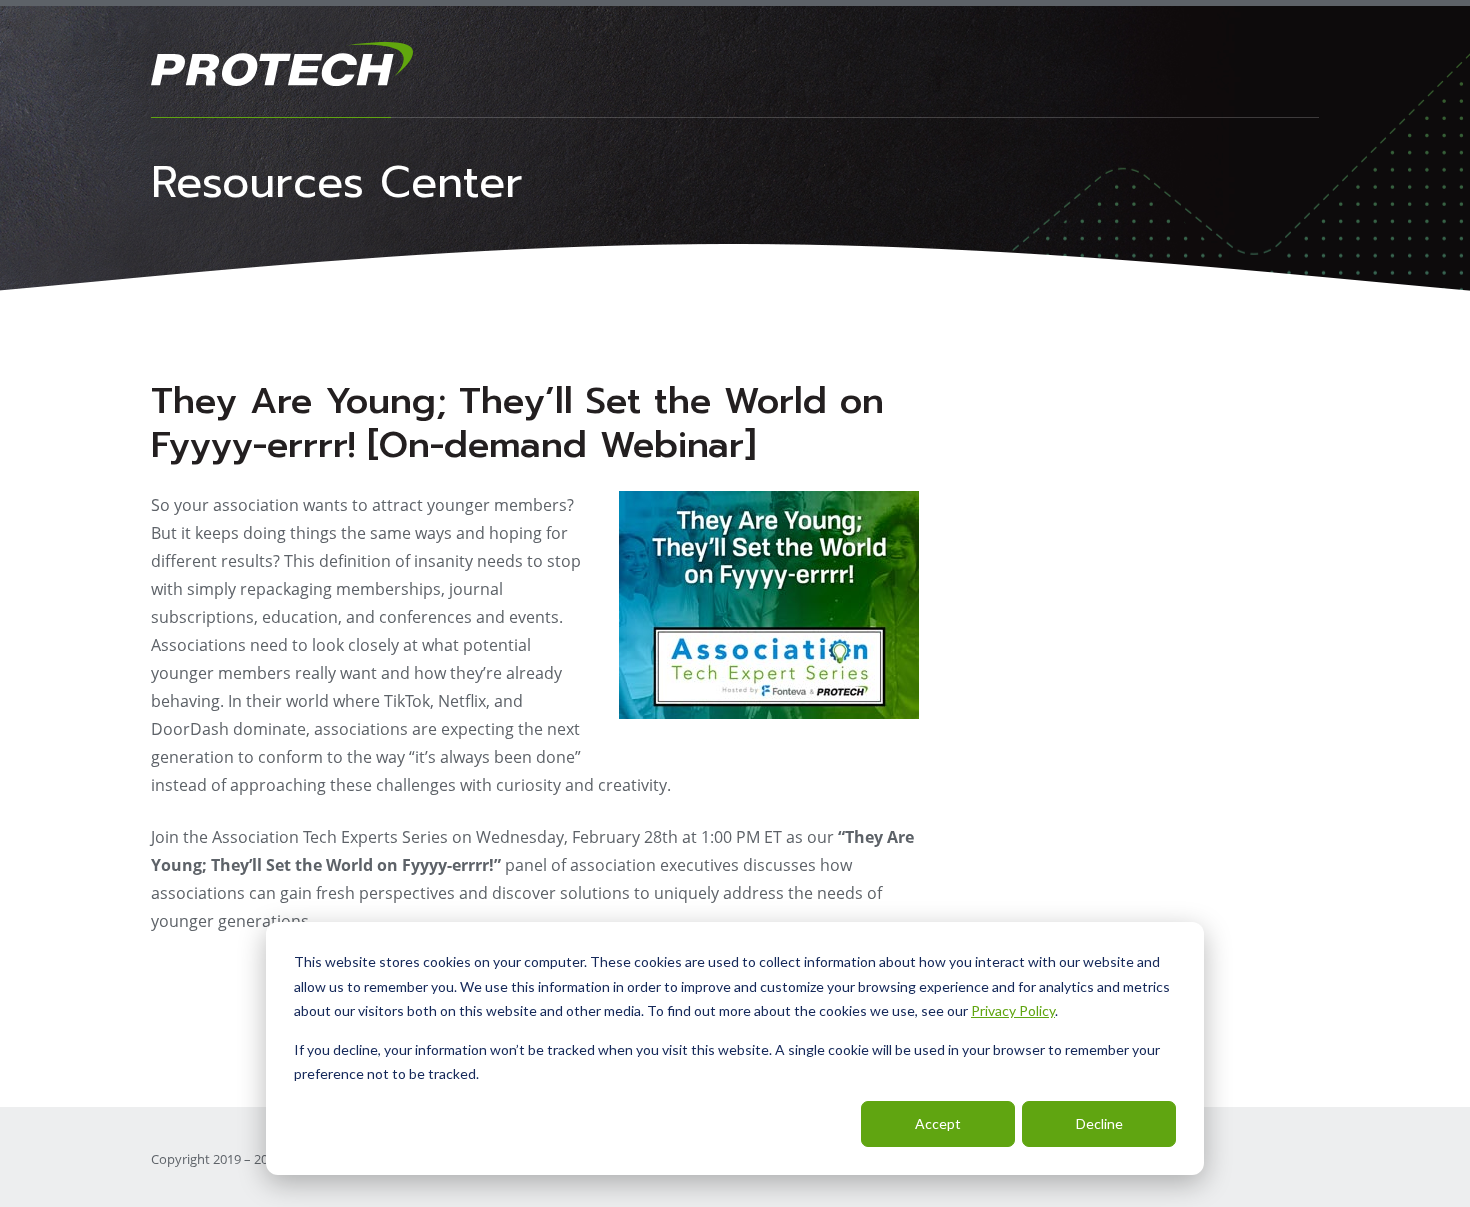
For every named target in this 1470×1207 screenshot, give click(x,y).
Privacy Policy (1013, 1010)
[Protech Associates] (735, 64)
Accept (938, 1123)
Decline (1099, 1123)
